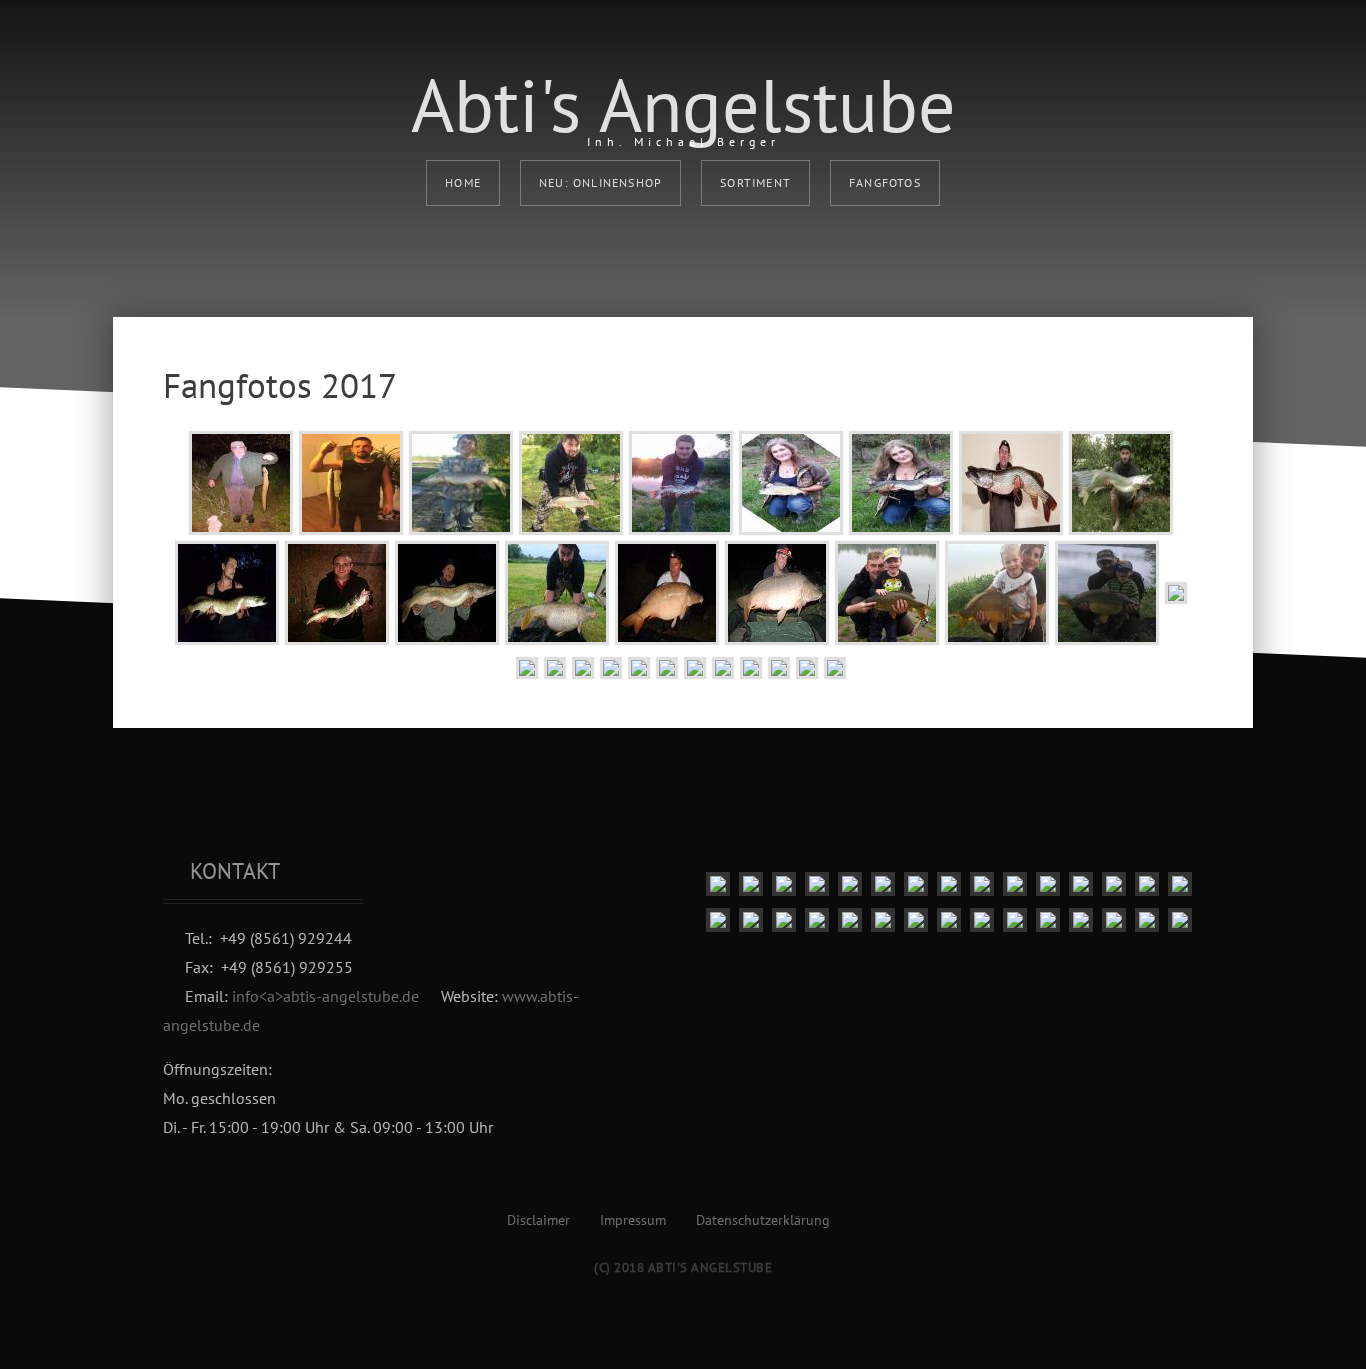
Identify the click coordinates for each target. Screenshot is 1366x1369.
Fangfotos (885, 182)
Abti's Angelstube (683, 105)
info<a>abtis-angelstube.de (325, 996)
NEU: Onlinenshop (600, 182)
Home (463, 182)
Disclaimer (538, 1220)
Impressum (633, 1220)
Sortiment (755, 182)
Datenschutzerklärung (763, 1220)
